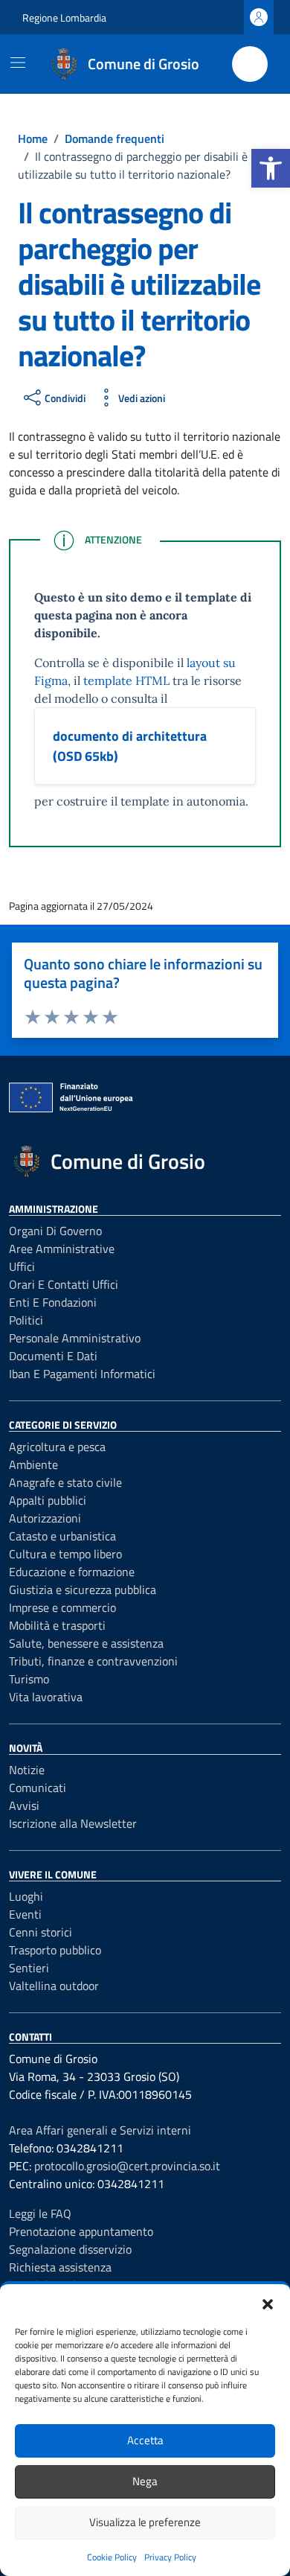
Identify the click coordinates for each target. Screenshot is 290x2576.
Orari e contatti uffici (64, 1284)
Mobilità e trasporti (57, 1625)
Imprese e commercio (62, 1607)
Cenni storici (41, 1932)
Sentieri (29, 1968)
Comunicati (38, 1788)
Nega (145, 2481)
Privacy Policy (170, 2557)
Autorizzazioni (45, 1518)
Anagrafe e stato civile (65, 1482)
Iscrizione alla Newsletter (73, 1823)
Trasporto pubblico (55, 1950)
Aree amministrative (62, 1249)
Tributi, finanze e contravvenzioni (93, 1661)
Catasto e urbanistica (62, 1536)
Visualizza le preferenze (145, 2522)
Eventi (25, 1914)
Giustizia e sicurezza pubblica (83, 1590)
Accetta (145, 2440)
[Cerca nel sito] (250, 64)
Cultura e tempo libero (65, 1554)
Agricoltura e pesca (57, 1447)
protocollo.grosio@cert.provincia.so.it (127, 2166)
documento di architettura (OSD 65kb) (130, 746)
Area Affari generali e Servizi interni (100, 2130)
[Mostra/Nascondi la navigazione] (18, 63)
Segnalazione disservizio (70, 2249)
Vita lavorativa (46, 1697)
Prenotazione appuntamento (81, 2231)
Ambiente (33, 1464)
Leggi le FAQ (40, 2213)
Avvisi (24, 1805)
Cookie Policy (112, 2557)
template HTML (126, 680)
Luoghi (26, 1896)
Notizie (27, 1770)
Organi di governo (55, 1231)
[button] (271, 168)
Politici (26, 1320)
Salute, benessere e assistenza (86, 1643)
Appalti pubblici (48, 1500)
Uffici (22, 1266)
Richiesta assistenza (60, 2267)
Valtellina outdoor (54, 1986)
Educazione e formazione (72, 1572)
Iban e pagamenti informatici (82, 1374)
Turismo (29, 1679)
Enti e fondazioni (53, 1302)
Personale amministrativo (75, 1338)
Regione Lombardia (64, 17)
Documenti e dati (53, 1356)
